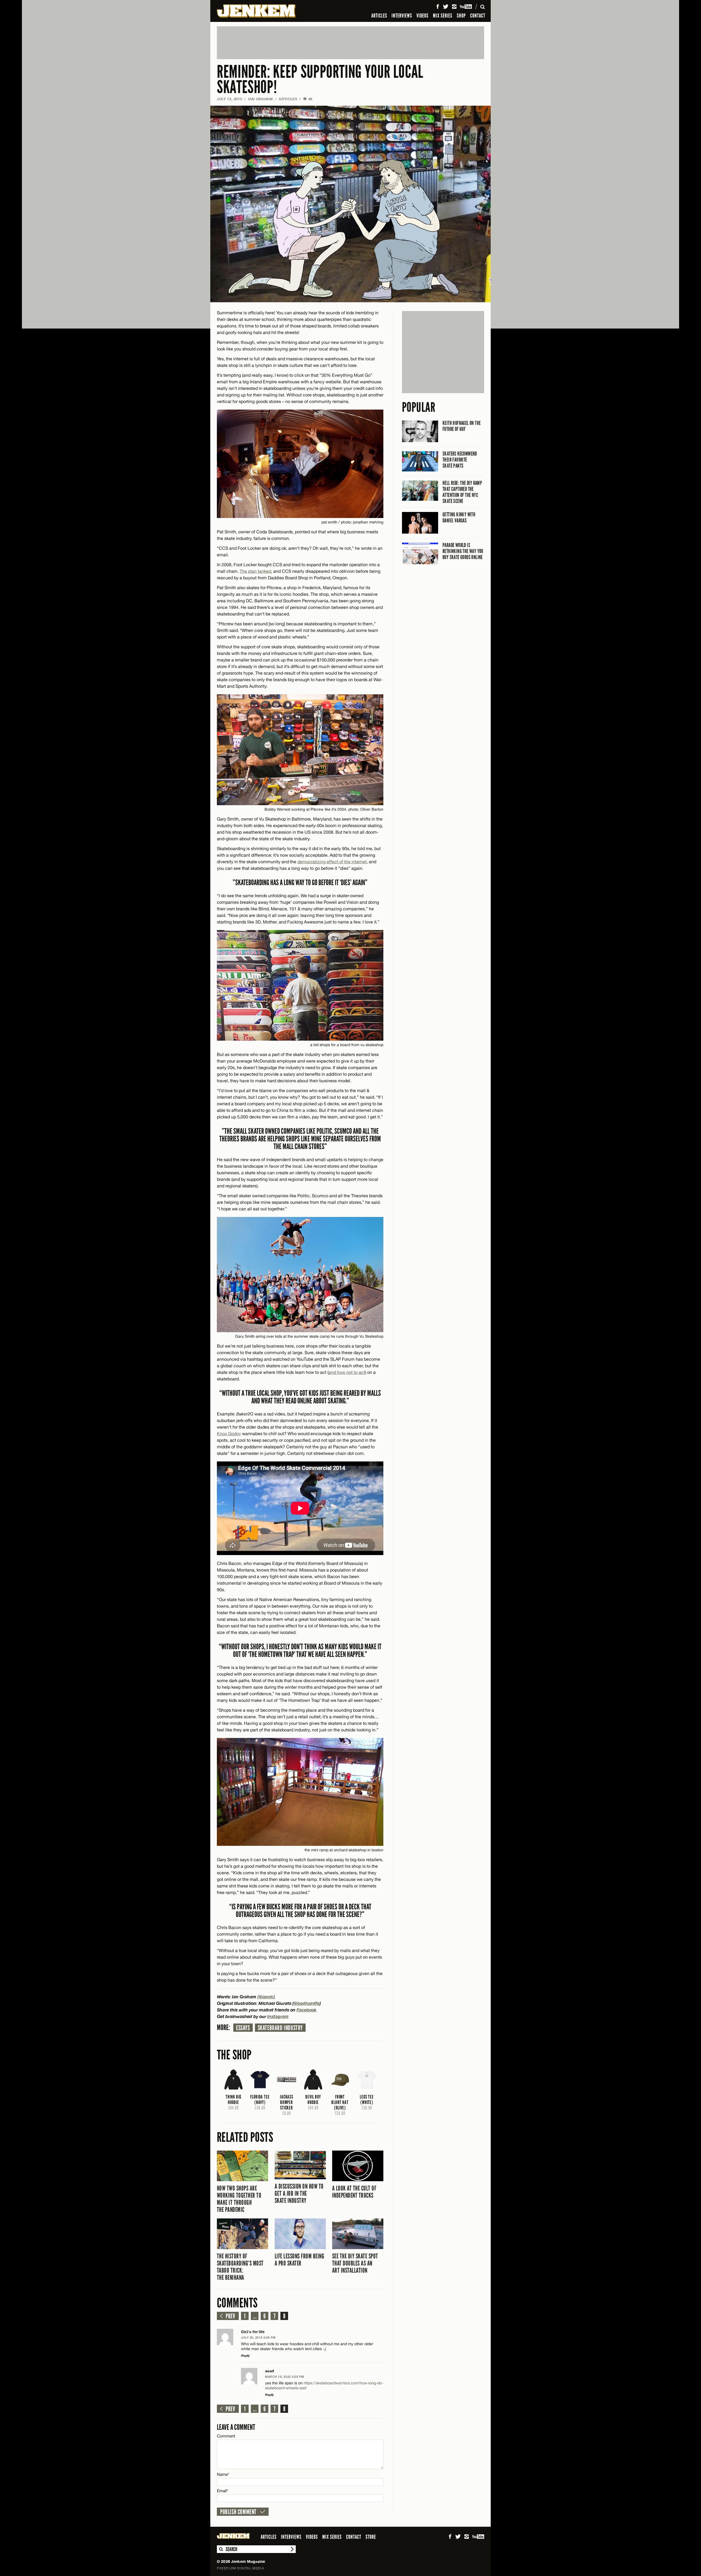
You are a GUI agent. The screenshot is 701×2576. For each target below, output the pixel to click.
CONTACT (478, 16)
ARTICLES (379, 16)
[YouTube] (466, 7)
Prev (230, 2316)
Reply (245, 2355)
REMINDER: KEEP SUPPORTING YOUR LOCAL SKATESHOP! (320, 80)
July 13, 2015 (229, 99)
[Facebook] (438, 7)
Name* (223, 2474)
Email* (222, 2491)
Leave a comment (236, 2427)
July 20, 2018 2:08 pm (258, 2337)
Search (221, 2549)
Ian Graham (261, 99)
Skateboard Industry (280, 2028)
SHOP (461, 16)
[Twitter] (446, 7)
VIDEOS (423, 16)
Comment (226, 2436)
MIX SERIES (443, 16)
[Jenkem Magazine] (256, 11)
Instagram (278, 2016)
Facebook (307, 2010)
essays (243, 2028)
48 (308, 99)
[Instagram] (454, 7)
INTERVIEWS (402, 16)
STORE (371, 2537)
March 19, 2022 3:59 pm (285, 2377)
